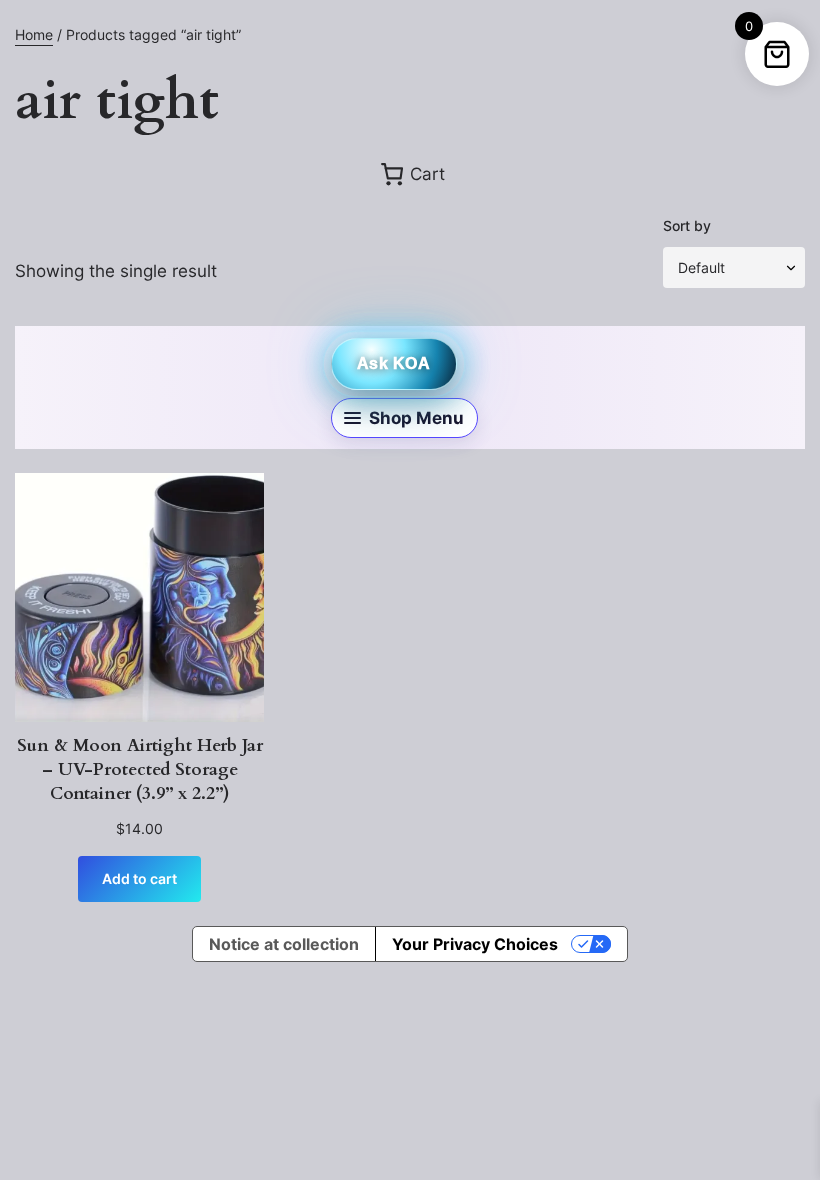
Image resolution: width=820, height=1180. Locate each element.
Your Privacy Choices (475, 944)
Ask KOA (393, 363)
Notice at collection (284, 944)
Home (34, 34)
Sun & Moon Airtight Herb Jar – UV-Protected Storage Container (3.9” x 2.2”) (140, 769)
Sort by (687, 225)
